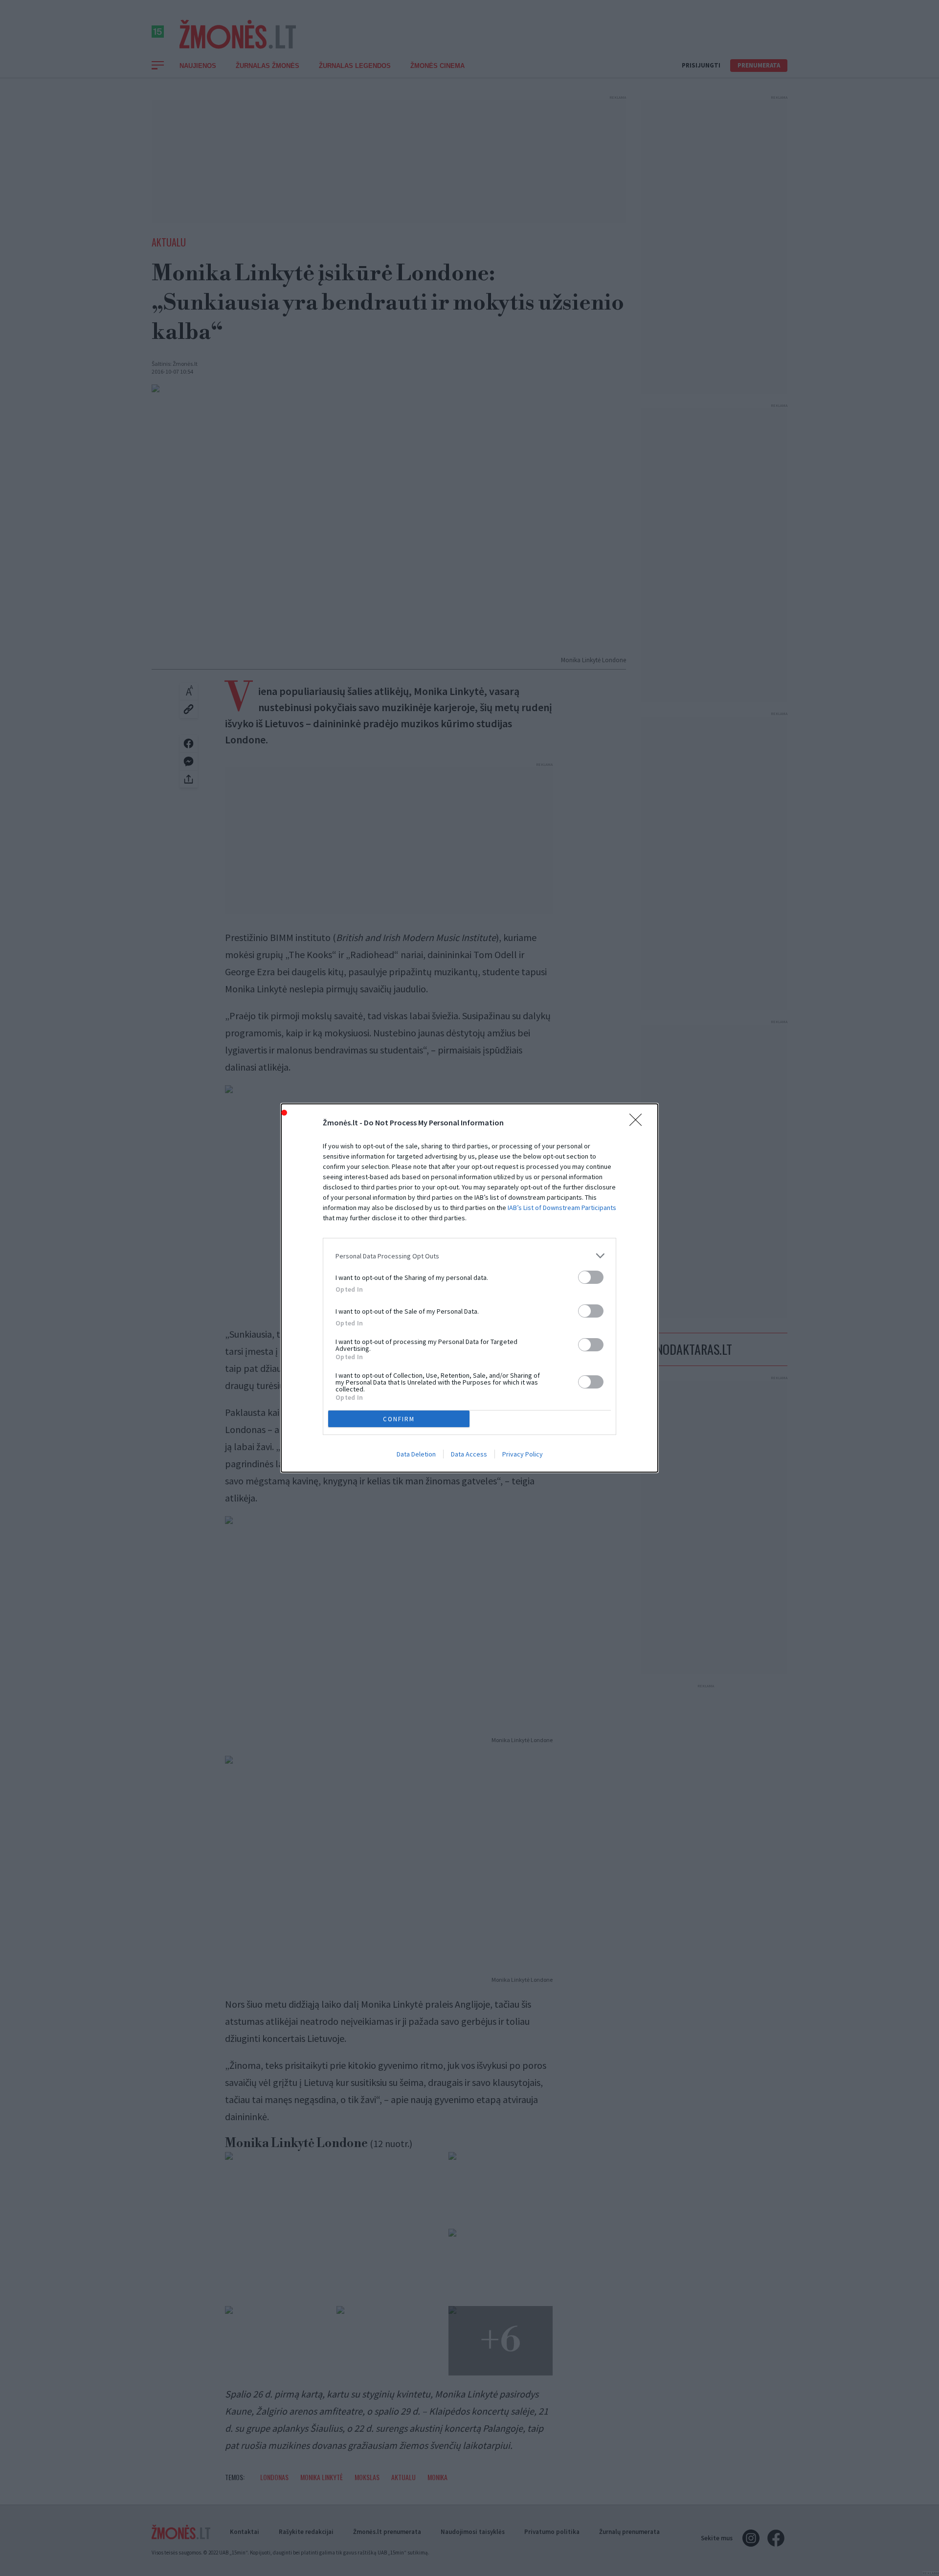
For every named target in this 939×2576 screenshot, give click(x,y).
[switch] (591, 1277)
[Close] (639, 1123)
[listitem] (469, 1256)
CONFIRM (399, 1419)
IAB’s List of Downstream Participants (562, 1208)
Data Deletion (416, 1454)
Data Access (469, 1454)
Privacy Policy (523, 1454)
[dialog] (469, 1288)
